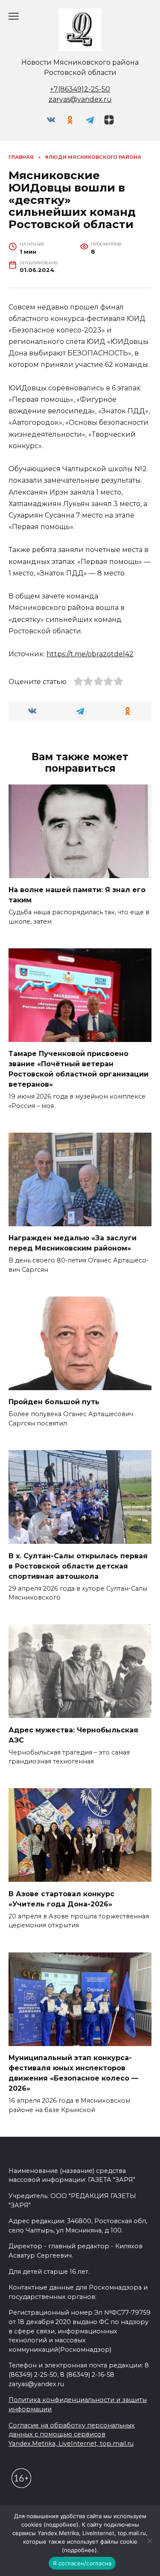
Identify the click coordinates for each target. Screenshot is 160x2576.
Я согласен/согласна (82, 2563)
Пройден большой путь (54, 1402)
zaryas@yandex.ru (80, 99)
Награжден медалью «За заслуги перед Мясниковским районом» (73, 1243)
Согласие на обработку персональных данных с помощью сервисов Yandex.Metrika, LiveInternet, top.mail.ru (72, 2434)
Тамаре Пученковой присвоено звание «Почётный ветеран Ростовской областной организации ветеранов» (79, 1069)
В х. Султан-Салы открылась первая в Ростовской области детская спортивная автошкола (78, 1566)
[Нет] (149, 2541)
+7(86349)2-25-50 (80, 89)
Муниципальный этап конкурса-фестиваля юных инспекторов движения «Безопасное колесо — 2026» (73, 2073)
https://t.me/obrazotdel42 (90, 654)
